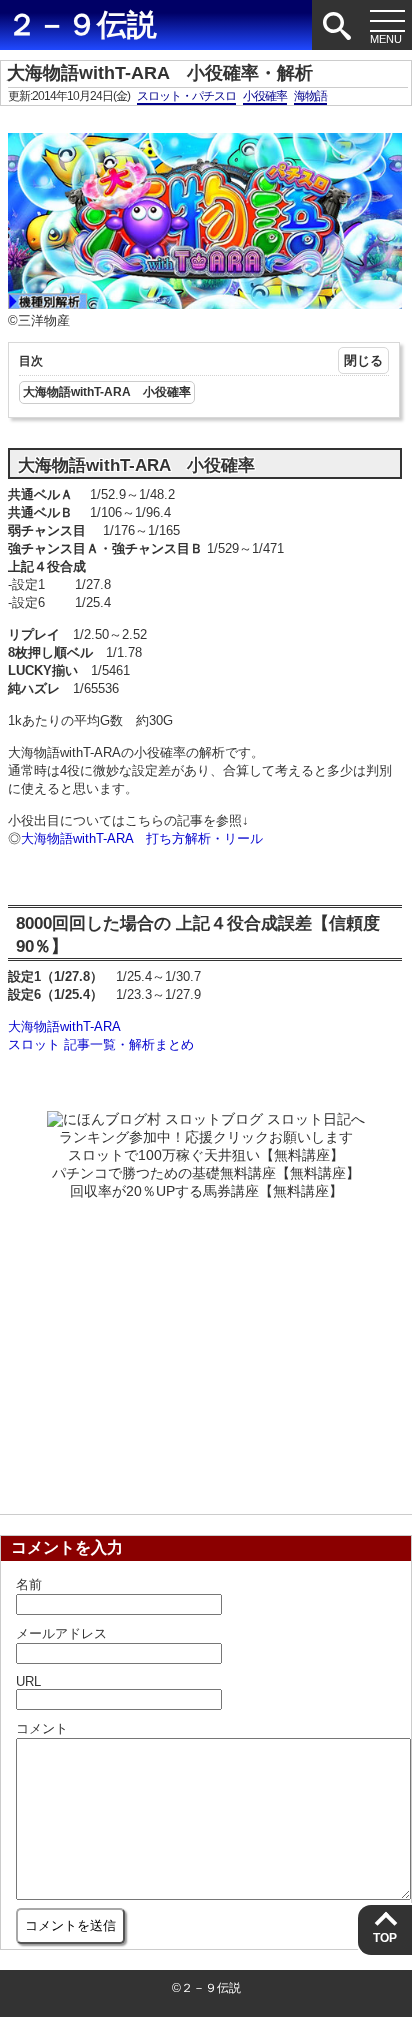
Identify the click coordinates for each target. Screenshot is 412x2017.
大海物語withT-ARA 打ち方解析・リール (142, 838)
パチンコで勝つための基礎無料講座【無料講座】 (206, 1173)
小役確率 (265, 96)
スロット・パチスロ (186, 96)
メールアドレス (61, 1633)
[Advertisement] (206, 1351)
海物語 (310, 96)
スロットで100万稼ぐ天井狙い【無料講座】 (206, 1155)
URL (28, 1681)
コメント (42, 1728)
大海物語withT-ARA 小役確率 (107, 392)
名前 (29, 1584)
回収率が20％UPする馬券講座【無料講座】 (206, 1191)
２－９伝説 (82, 24)
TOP (385, 1938)
